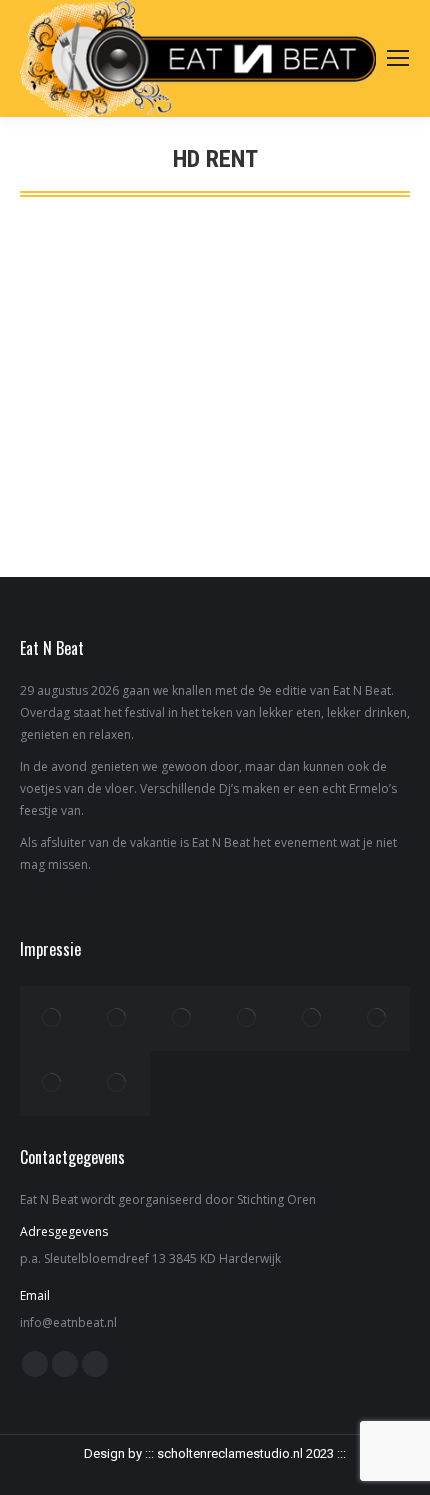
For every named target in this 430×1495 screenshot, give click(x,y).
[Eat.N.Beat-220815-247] (117, 1018)
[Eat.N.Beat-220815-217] (52, 1083)
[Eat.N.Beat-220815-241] (247, 1018)
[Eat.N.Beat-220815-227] (377, 1018)
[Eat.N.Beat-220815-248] (52, 1018)
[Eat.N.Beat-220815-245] (182, 1018)
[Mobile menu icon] (398, 58)
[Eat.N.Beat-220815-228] (312, 1018)
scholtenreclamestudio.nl (230, 1453)
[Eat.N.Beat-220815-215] (117, 1083)
